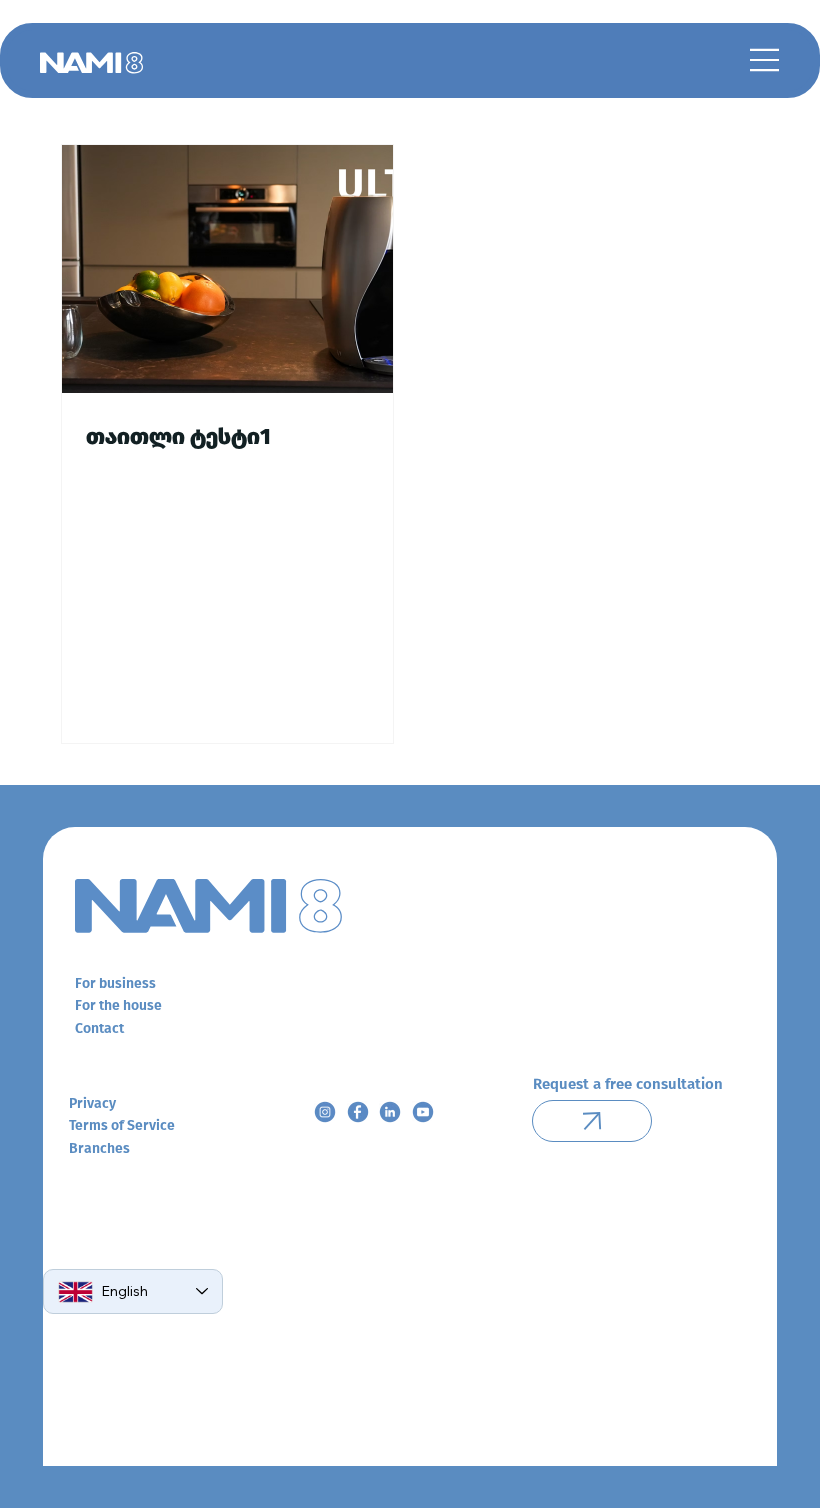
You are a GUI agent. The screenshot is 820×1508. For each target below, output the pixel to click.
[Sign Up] (592, 1121)
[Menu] (765, 60)
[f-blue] (358, 1112)
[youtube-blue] (423, 1112)
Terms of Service (122, 1125)
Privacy (92, 1103)
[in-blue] (390, 1112)
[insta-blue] (325, 1112)
